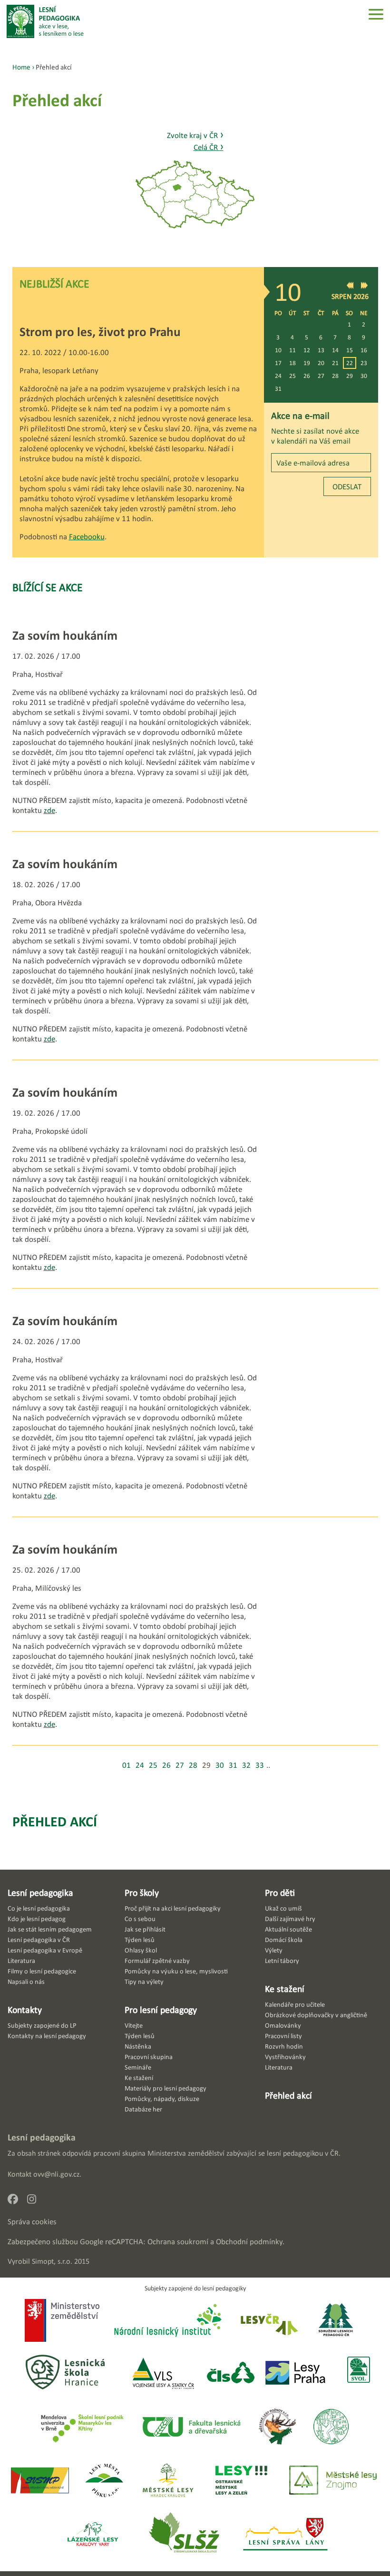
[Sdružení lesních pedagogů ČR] (340, 2321)
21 (335, 363)
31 (278, 389)
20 (321, 363)
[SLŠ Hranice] (65, 2373)
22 (350, 363)
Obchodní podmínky (249, 2242)
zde (49, 810)
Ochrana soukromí (178, 2242)
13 (321, 350)
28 (335, 376)
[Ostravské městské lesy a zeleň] (241, 2481)
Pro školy (142, 1892)
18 (292, 363)
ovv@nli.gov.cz (56, 2174)
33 (260, 1765)
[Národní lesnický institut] (166, 2321)
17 (278, 363)
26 (307, 376)
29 (350, 376)
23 (364, 363)
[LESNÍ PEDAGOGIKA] (45, 21)
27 (321, 376)
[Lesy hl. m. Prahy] (295, 2373)
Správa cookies (32, 2222)
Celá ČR (209, 147)
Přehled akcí (55, 1821)
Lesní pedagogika (40, 1892)
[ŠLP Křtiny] (82, 2427)
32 (246, 1765)
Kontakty (25, 2010)
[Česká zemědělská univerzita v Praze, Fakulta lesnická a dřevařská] (191, 2427)
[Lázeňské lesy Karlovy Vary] (93, 2535)
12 (307, 350)
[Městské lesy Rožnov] (277, 2427)
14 (335, 350)
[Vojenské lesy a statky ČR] (163, 2373)
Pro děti (280, 1892)
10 (278, 350)
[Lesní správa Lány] (286, 2535)
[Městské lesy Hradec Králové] (168, 2481)
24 (278, 376)
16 (364, 350)
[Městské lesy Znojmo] (333, 2481)
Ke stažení (285, 1989)
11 (292, 350)
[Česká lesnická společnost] (230, 2373)
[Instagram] (35, 2202)
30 (364, 376)
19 (307, 363)
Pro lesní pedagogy (161, 2010)
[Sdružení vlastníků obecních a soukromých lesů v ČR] (358, 2373)
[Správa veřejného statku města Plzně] (40, 2481)
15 (350, 350)
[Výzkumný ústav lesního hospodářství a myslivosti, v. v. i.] (331, 2427)
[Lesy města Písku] (104, 2481)
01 (127, 1765)
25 (292, 376)
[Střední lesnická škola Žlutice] (184, 2535)
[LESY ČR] (268, 2321)
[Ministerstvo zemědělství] (62, 2321)
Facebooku (87, 537)
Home (21, 67)
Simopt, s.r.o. (52, 2261)
